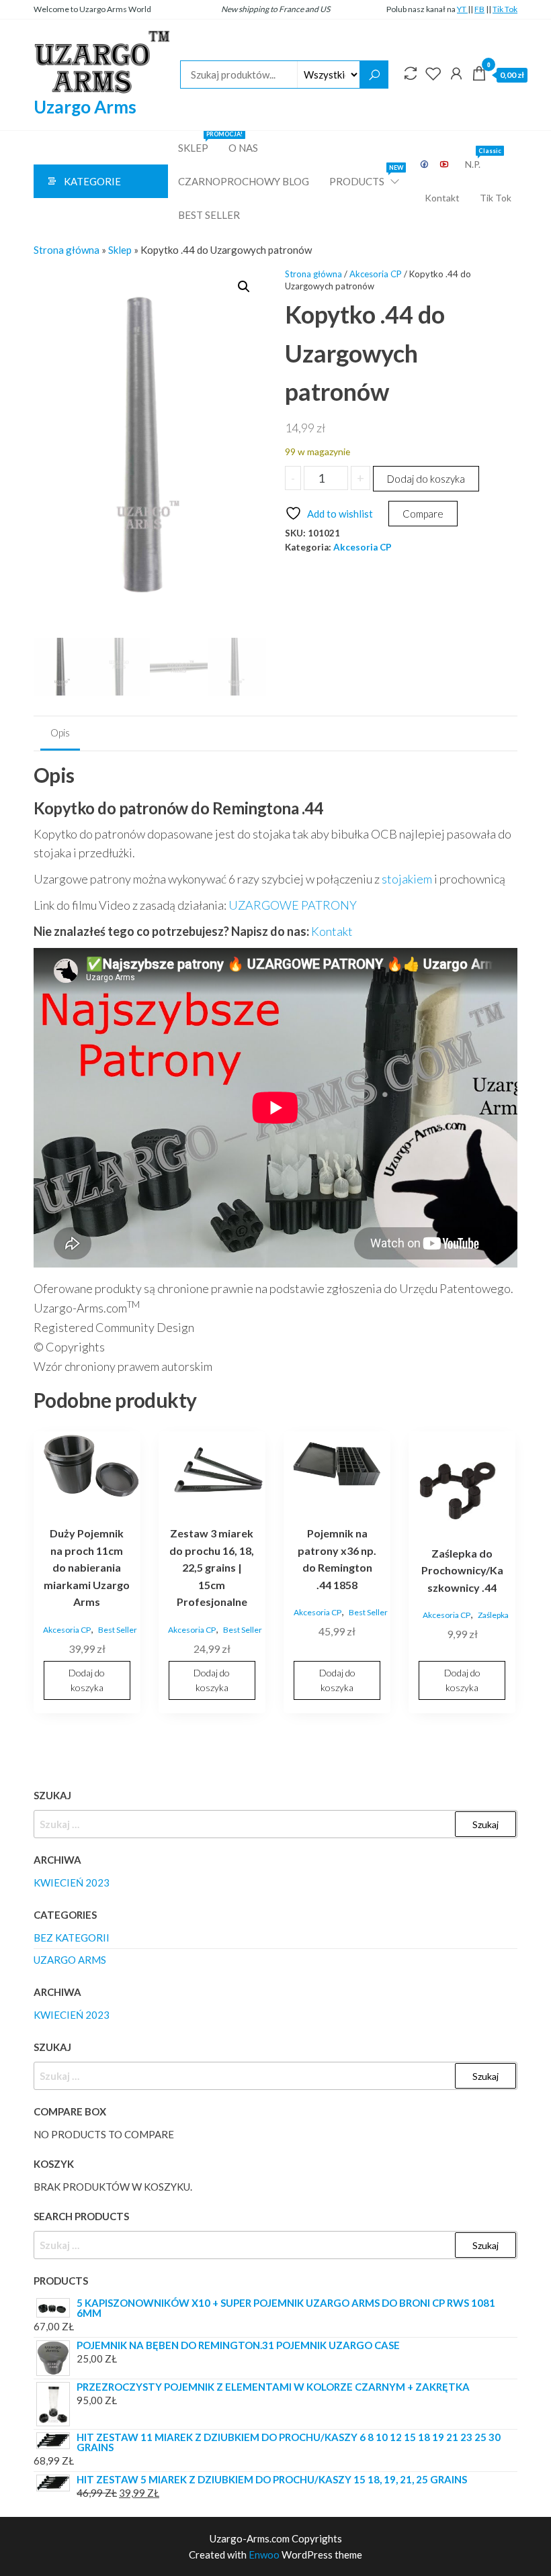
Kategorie (92, 181)
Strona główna (67, 250)
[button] (244, 287)
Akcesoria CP (376, 274)
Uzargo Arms (85, 107)
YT (462, 9)
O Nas (243, 148)
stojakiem (407, 879)
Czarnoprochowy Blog (244, 181)
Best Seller (209, 215)
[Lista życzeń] (433, 73)
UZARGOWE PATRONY (293, 905)
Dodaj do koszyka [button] (87, 1680)
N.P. (478, 159)
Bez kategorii (72, 1938)
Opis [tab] (60, 732)
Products (365, 176)
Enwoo (264, 2555)
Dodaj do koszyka (426, 479)
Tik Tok (505, 9)
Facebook (425, 164)
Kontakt (442, 198)
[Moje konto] (456, 73)
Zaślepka (493, 1615)
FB (479, 9)
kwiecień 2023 (72, 1882)
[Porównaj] (411, 73)
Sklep (198, 142)
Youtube (445, 164)
